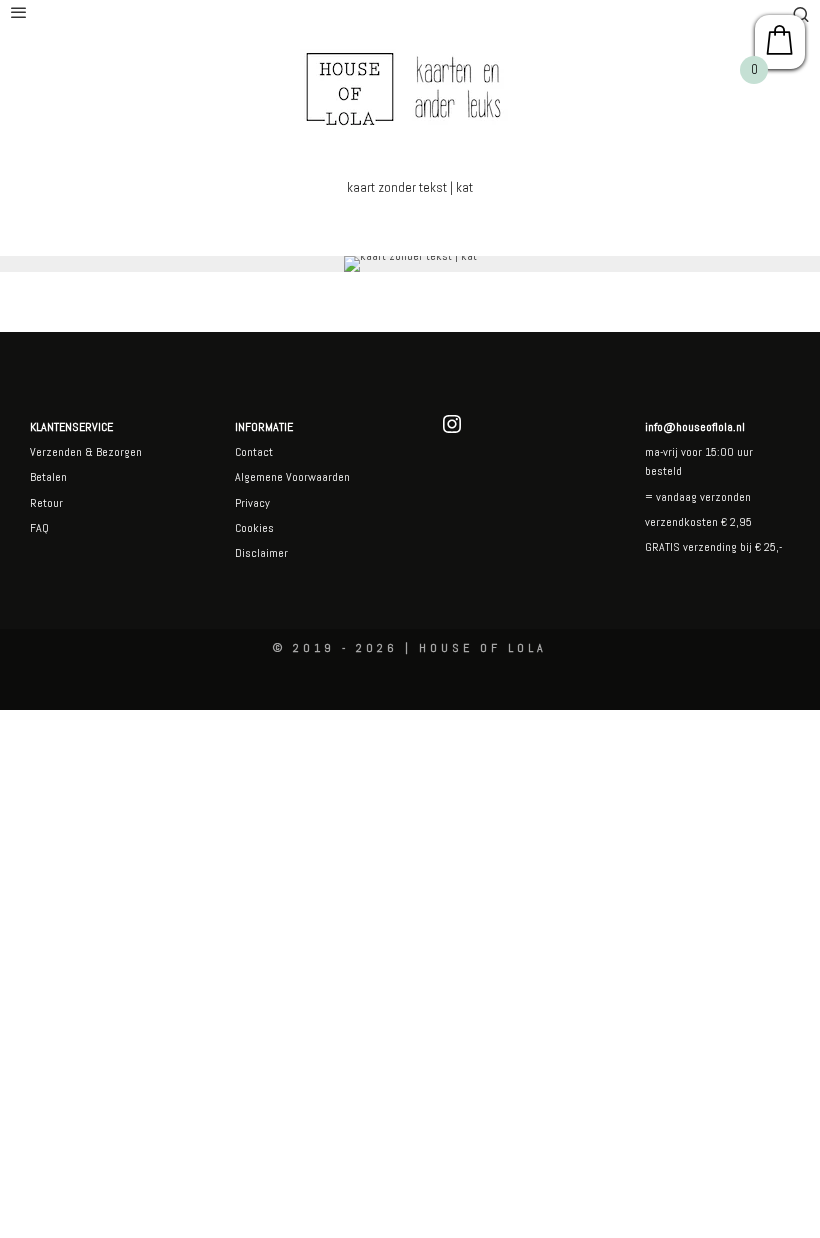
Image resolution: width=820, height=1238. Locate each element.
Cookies (254, 528)
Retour (46, 503)
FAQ (39, 528)
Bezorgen (119, 452)
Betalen (48, 477)
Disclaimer (261, 553)
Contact (254, 452)
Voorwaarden (316, 477)
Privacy (252, 503)
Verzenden (56, 452)
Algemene (259, 477)
